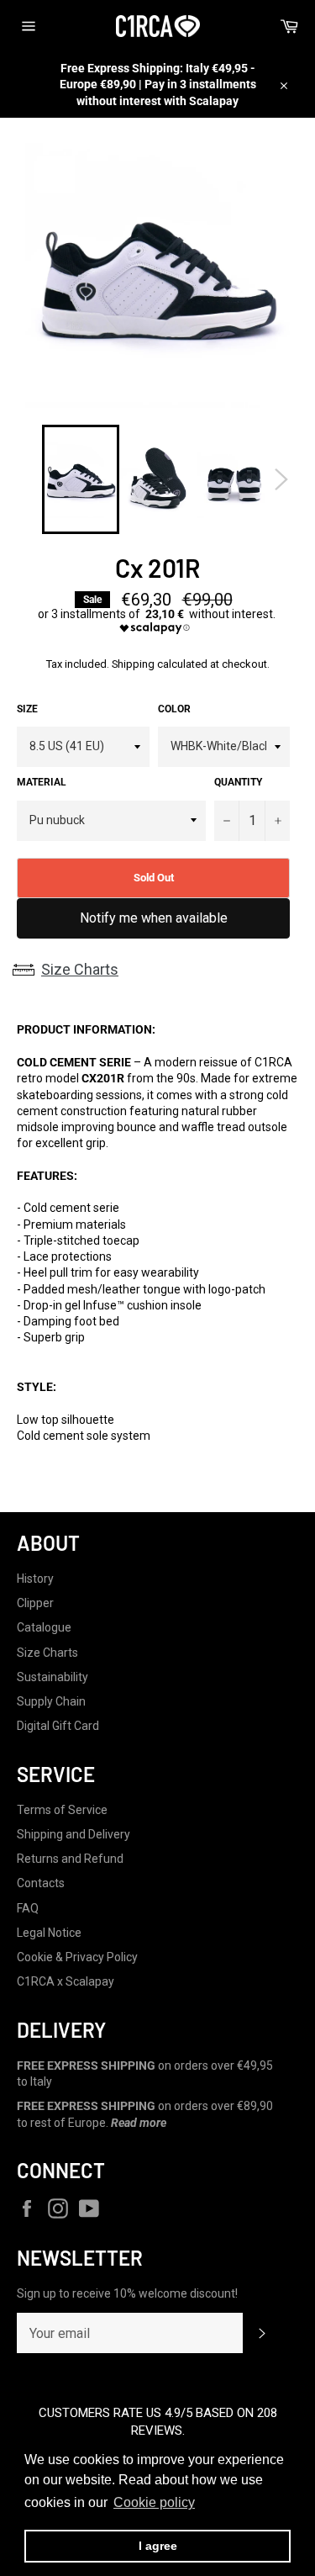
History (35, 1579)
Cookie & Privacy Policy (77, 1957)
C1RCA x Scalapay (66, 1981)
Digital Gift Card (58, 1726)
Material (42, 782)
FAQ (28, 1908)
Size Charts (80, 969)
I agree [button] (158, 2546)
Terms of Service (62, 1810)
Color (174, 709)
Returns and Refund (70, 1859)
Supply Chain (51, 1701)
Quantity (238, 782)
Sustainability (52, 1677)
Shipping (133, 664)
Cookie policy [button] (154, 2502)
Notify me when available (154, 918)
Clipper (35, 1603)
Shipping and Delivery (73, 1834)
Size (27, 709)
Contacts (41, 1883)
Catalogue (44, 1627)
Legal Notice (49, 1933)
